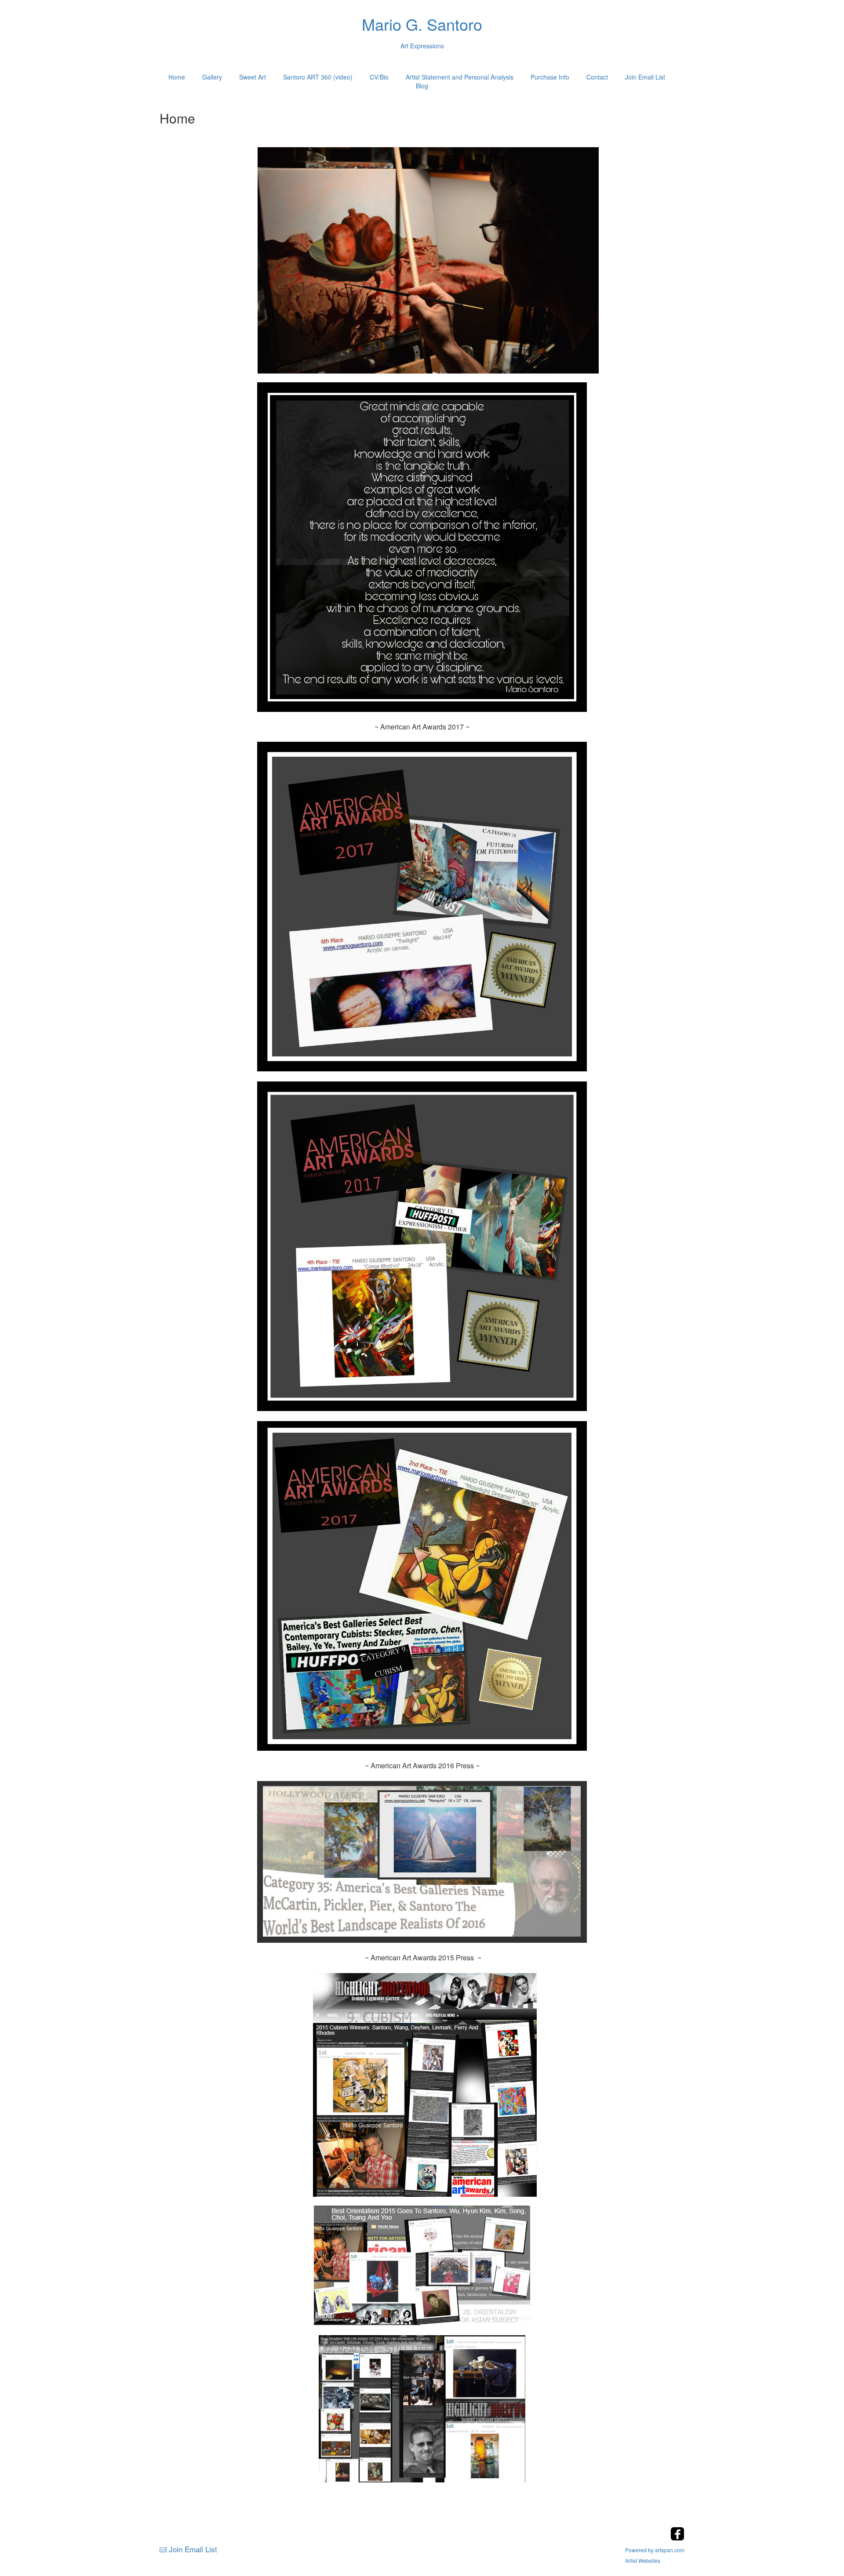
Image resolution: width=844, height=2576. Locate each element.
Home (177, 77)
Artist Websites (643, 2560)
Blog (422, 86)
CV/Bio (379, 77)
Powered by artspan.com (655, 2550)
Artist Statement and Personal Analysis (460, 77)
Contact (597, 77)
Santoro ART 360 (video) (318, 77)
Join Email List (645, 77)
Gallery (212, 77)
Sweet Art (253, 77)
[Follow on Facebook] (677, 2538)
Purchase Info (550, 77)
